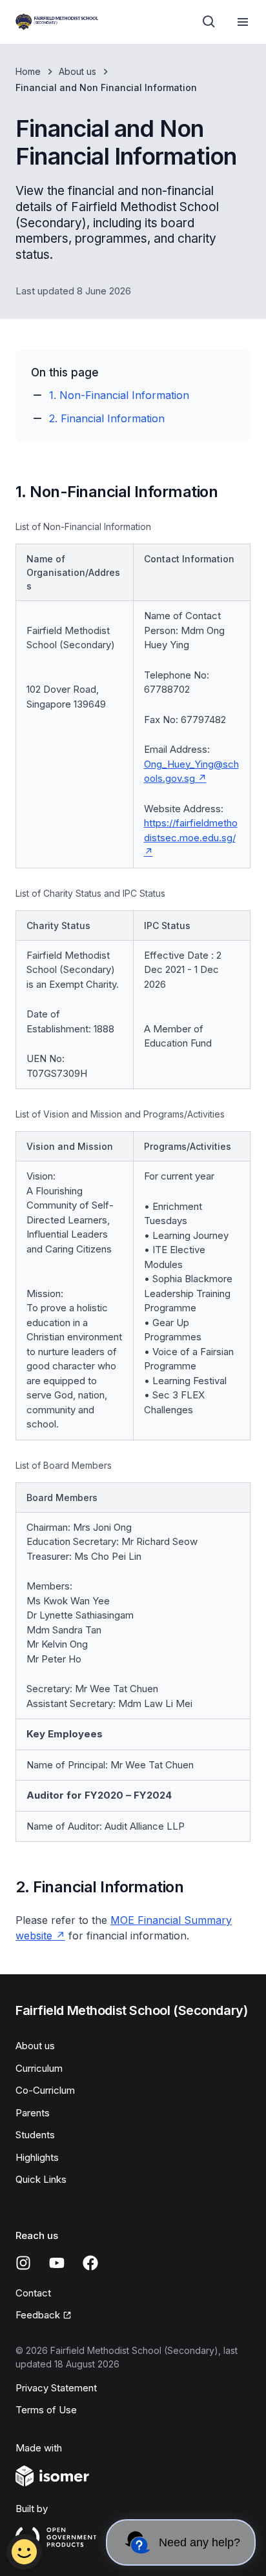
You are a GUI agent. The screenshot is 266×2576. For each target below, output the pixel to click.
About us (77, 71)
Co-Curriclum (45, 2090)
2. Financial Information (107, 418)
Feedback (38, 2315)
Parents (33, 2113)
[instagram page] (23, 2263)
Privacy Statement (56, 2388)
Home (28, 71)
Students (35, 2135)
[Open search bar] (209, 22)
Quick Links (41, 2179)
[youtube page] (57, 2263)
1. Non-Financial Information (119, 395)
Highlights (37, 2157)
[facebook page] (90, 2263)
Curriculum (39, 2068)
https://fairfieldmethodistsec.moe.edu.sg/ (191, 830)
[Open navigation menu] (243, 22)
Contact (33, 2293)
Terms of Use (46, 2410)
